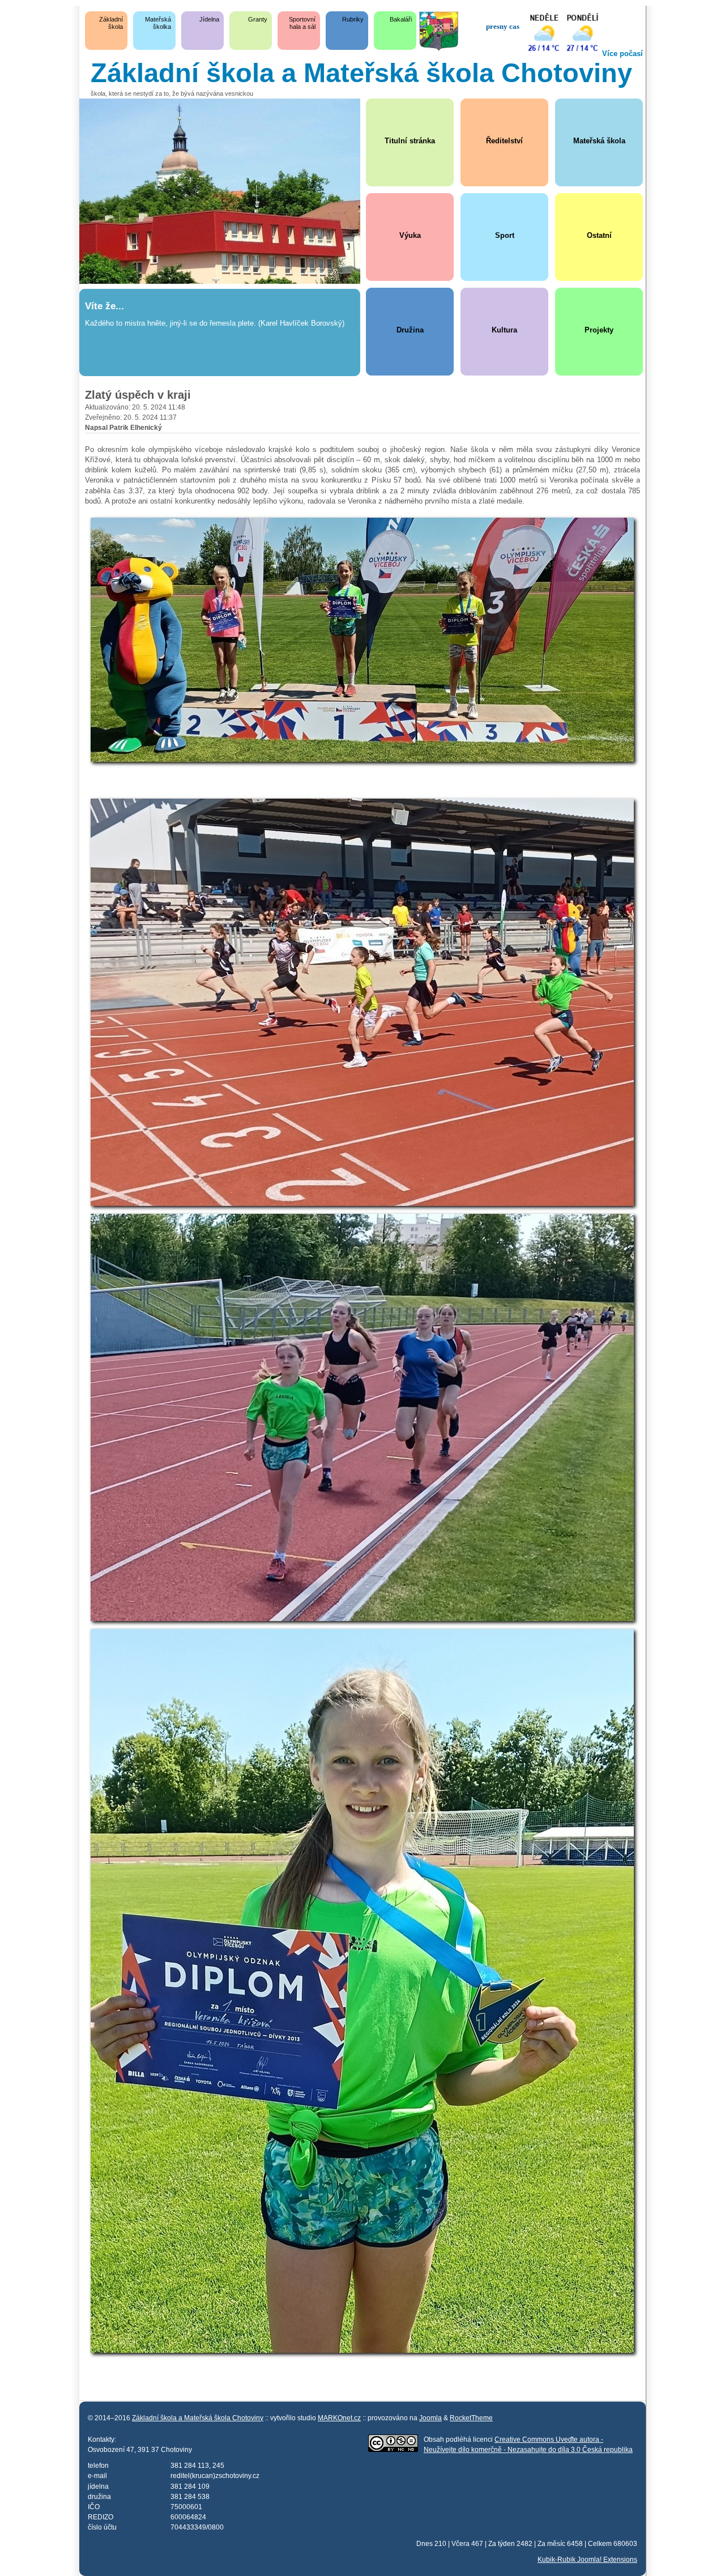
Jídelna (209, 19)
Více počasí (622, 54)
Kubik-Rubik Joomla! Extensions (587, 2559)
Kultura (504, 330)
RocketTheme (471, 2418)
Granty (258, 19)
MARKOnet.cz (339, 2418)
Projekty (599, 330)
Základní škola (111, 23)
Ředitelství (504, 141)
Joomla (430, 2418)
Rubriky (353, 19)
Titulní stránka (410, 141)
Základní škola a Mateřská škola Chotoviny (198, 2418)
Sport (505, 235)
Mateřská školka (158, 23)
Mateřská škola (599, 141)
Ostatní (599, 235)
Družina (410, 330)
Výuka (410, 235)
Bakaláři (401, 19)
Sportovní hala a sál (302, 23)
